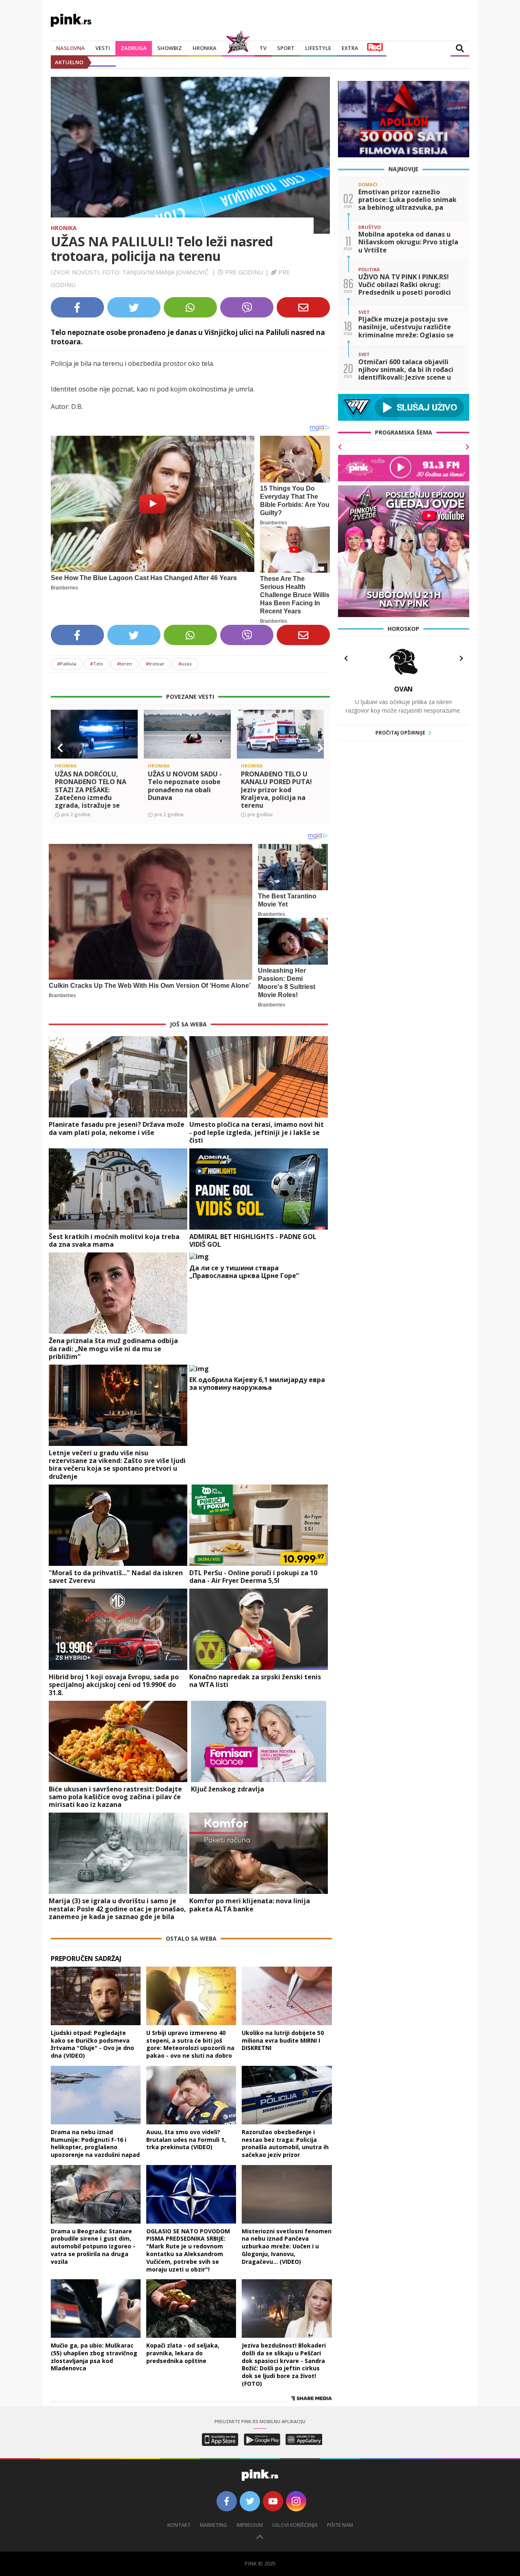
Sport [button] (286, 48)
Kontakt (179, 2525)
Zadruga (134, 48)
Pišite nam (340, 2525)
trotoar (155, 664)
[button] (60, 748)
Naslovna (70, 48)
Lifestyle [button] (318, 48)
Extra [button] (350, 48)
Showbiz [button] (170, 48)
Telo (97, 664)
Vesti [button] (103, 48)
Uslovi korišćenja (295, 2525)
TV (263, 48)
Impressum (250, 2525)
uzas (185, 664)
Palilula (67, 664)
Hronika (205, 48)
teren (125, 664)
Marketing (213, 2525)
